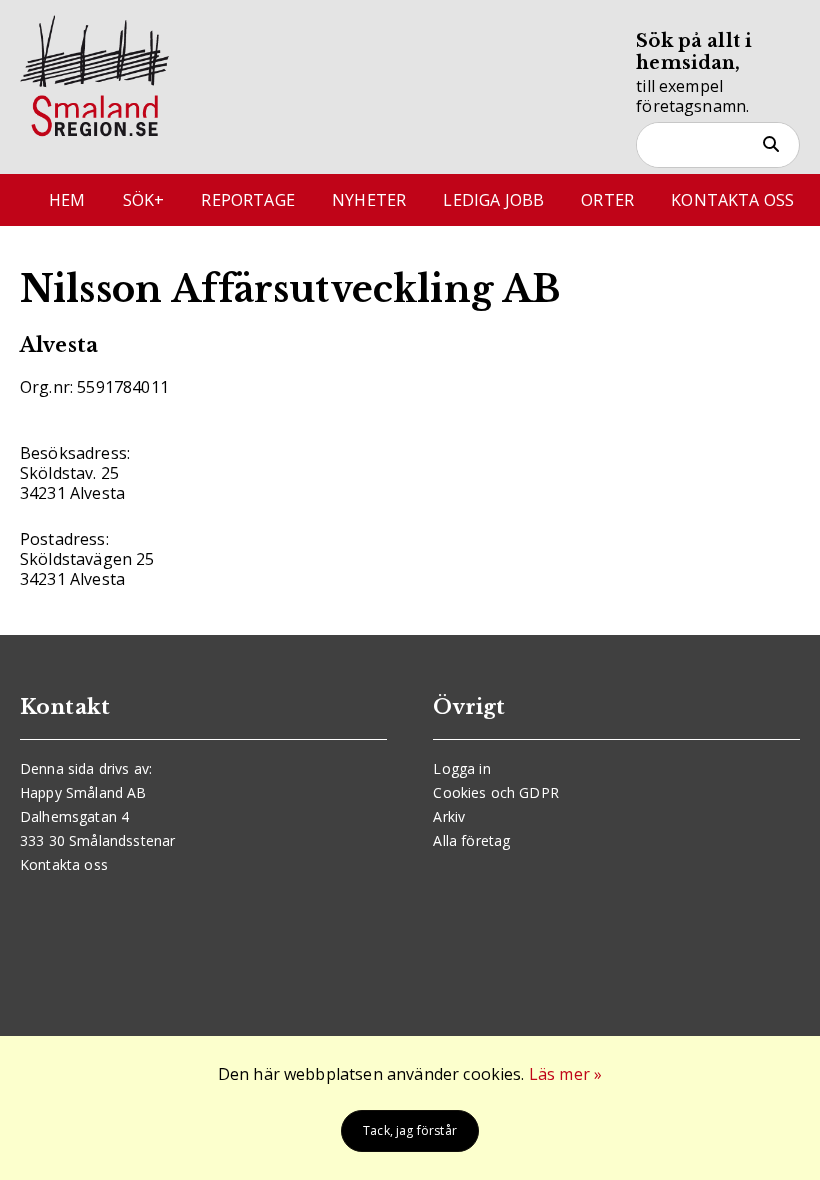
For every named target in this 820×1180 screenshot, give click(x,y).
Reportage (247, 200)
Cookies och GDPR (496, 792)
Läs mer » (565, 1074)
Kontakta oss (732, 200)
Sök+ (144, 200)
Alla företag (471, 840)
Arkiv (449, 816)
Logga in (461, 768)
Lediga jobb (493, 200)
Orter (607, 200)
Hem (67, 200)
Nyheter (369, 200)
